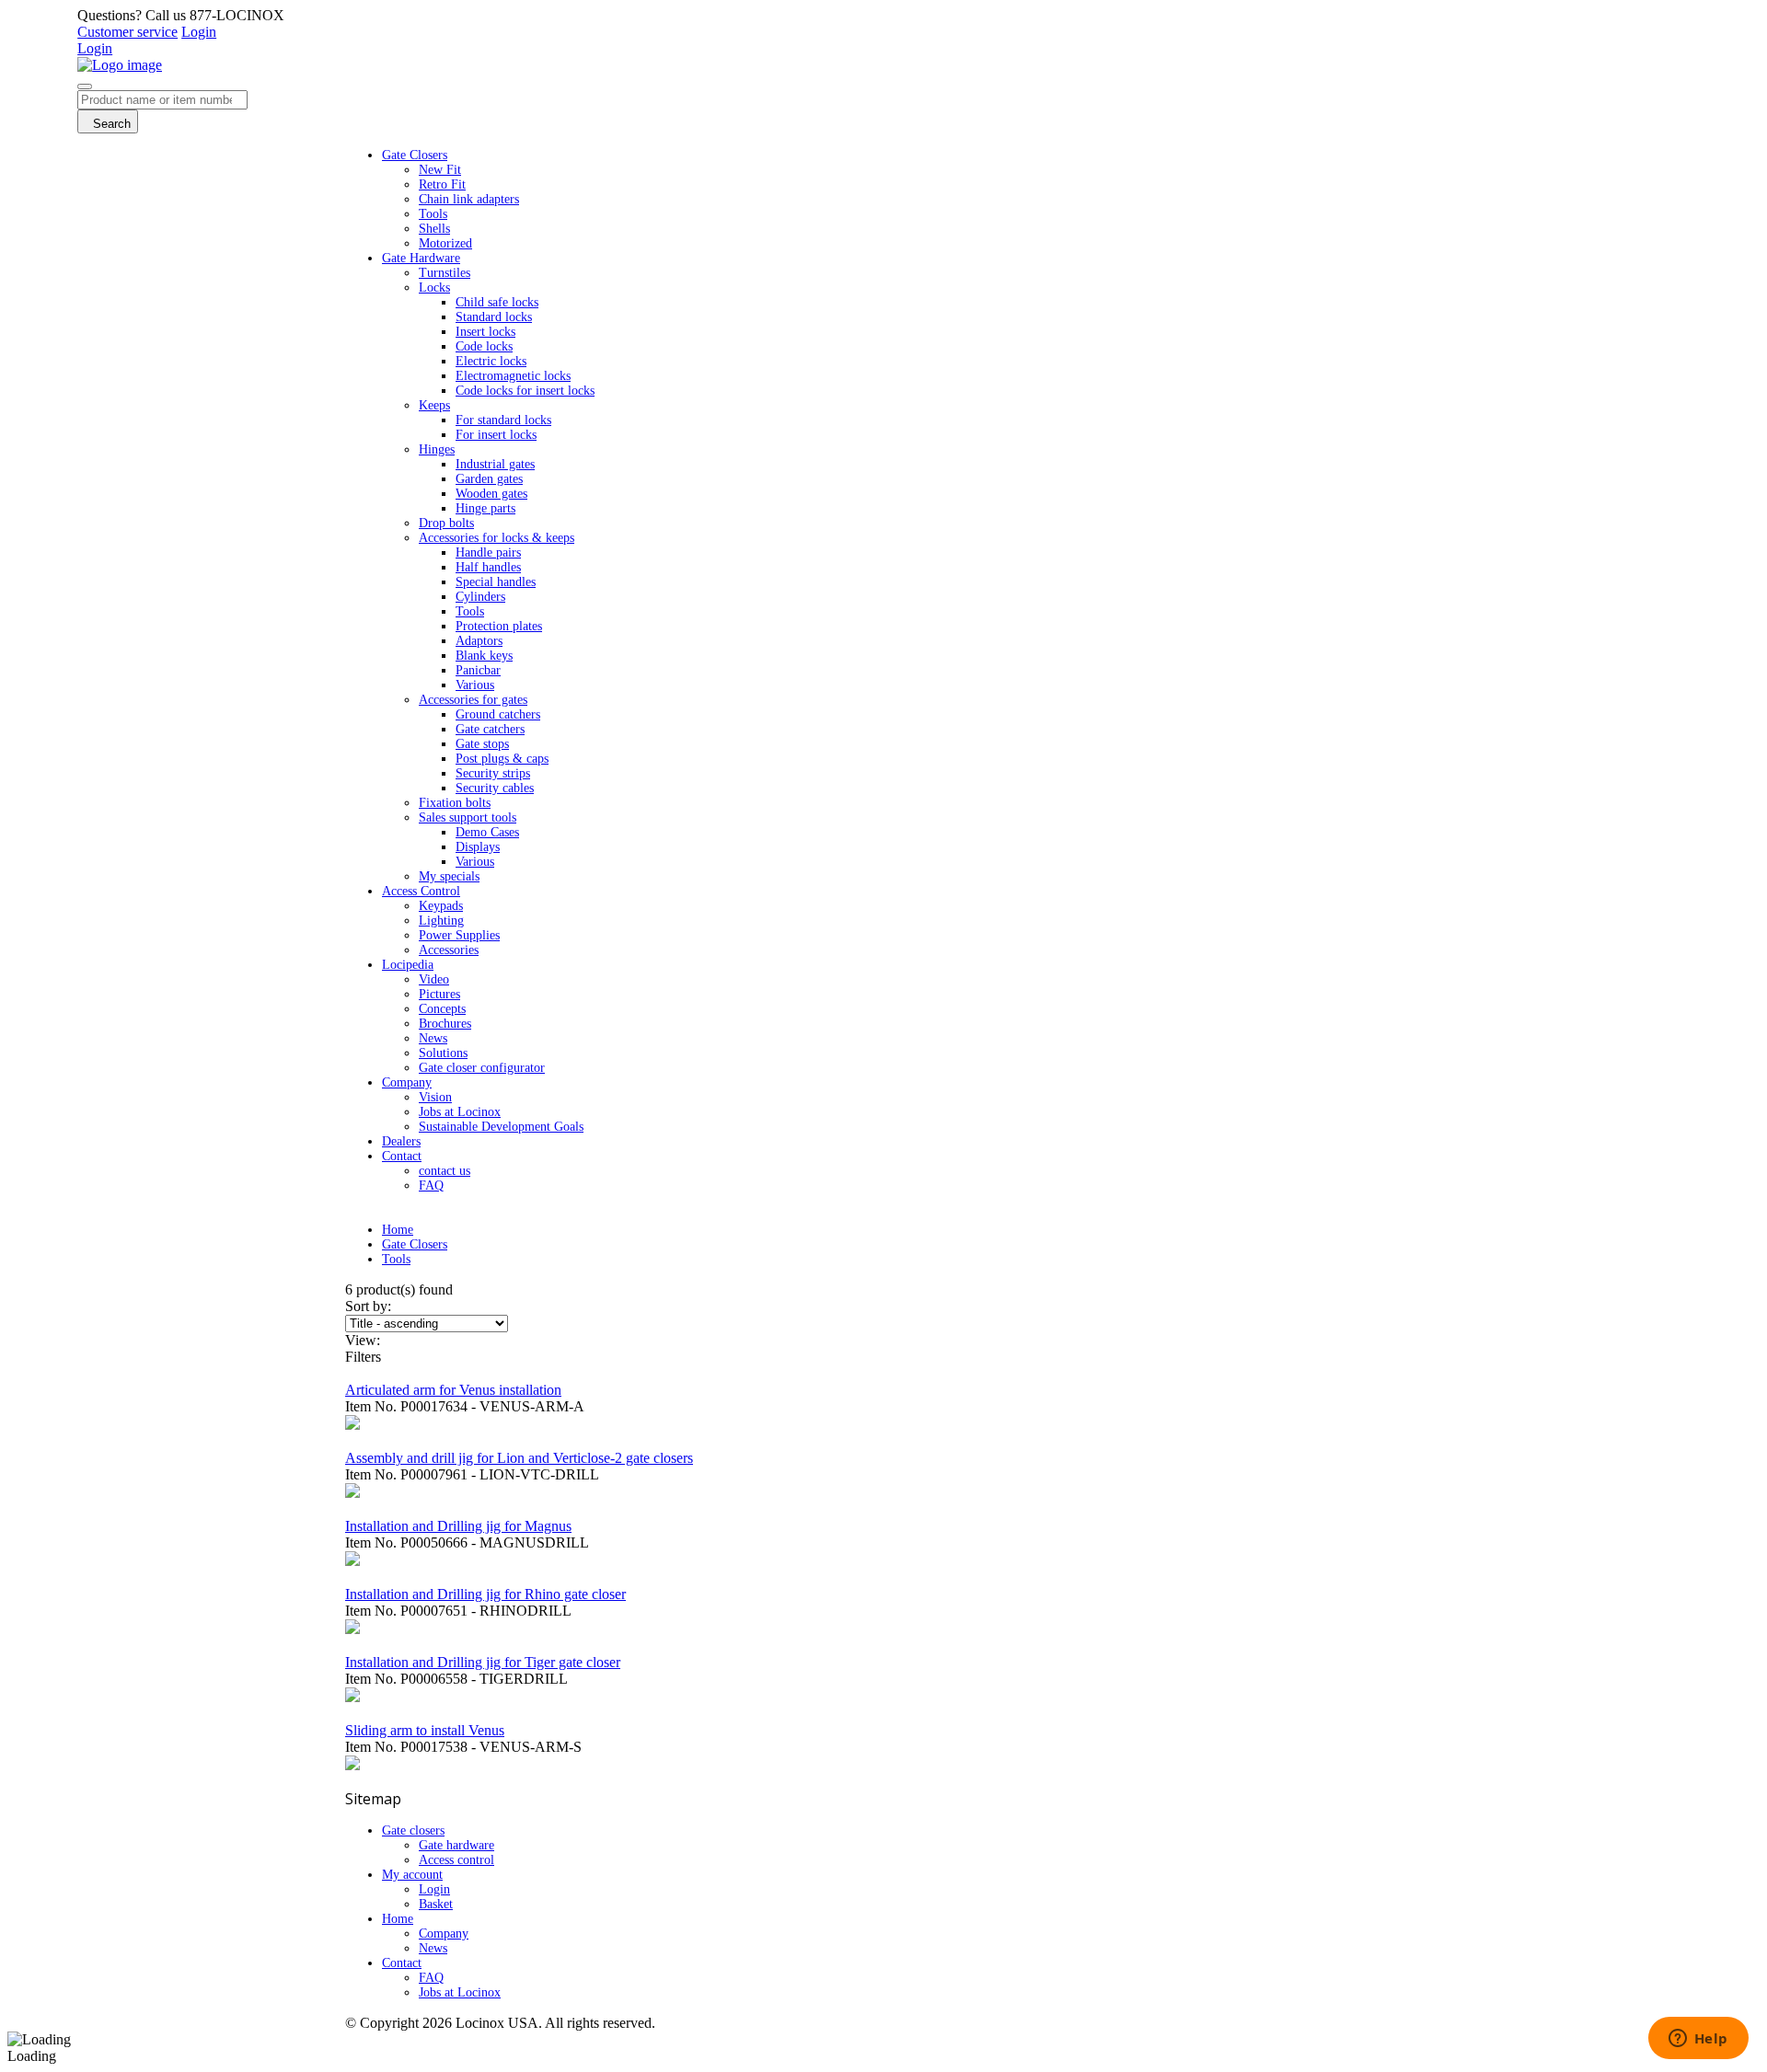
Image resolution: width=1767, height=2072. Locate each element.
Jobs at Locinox (460, 1992)
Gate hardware (456, 1845)
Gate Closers (415, 1244)
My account (412, 1875)
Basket (436, 1904)
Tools (396, 1259)
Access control (456, 1860)
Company (444, 1934)
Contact (402, 1963)
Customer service (127, 32)
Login (199, 32)
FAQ (431, 1978)
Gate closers (413, 1830)
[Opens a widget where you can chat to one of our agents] (1698, 2040)
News (433, 1948)
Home (398, 1230)
